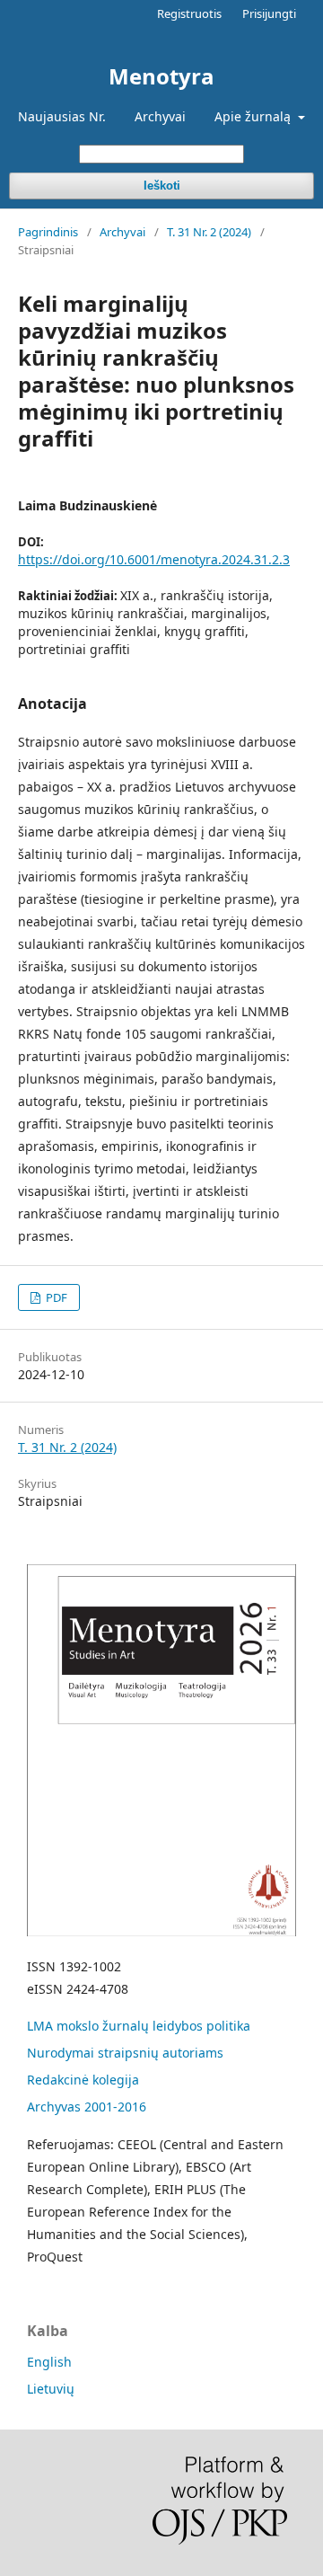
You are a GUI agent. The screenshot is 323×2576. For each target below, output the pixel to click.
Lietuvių (51, 2389)
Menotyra (161, 76)
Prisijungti (269, 13)
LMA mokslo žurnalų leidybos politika (139, 2026)
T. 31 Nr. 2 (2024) (209, 232)
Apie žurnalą (254, 116)
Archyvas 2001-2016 (87, 2107)
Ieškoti (162, 186)
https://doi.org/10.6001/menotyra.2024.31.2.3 (154, 559)
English (49, 2362)
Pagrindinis (48, 232)
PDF (55, 1297)
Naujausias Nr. (62, 116)
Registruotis (189, 13)
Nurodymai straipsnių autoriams (125, 2053)
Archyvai (160, 116)
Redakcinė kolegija (83, 2080)
